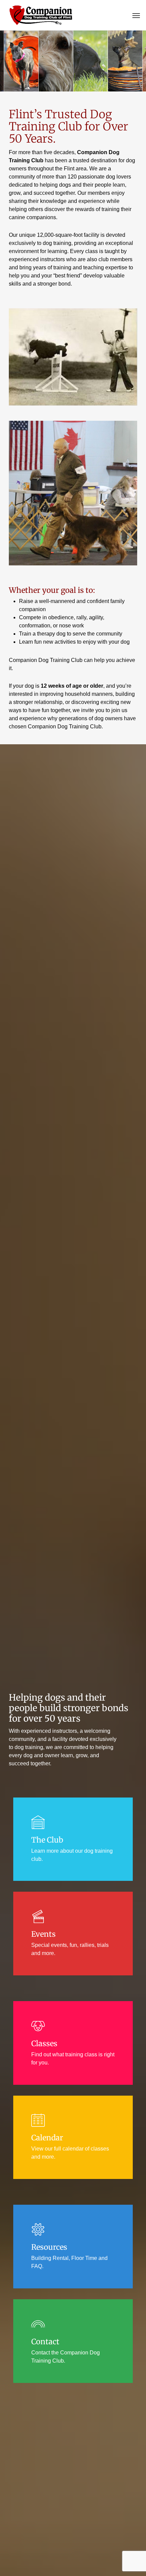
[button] (136, 15)
